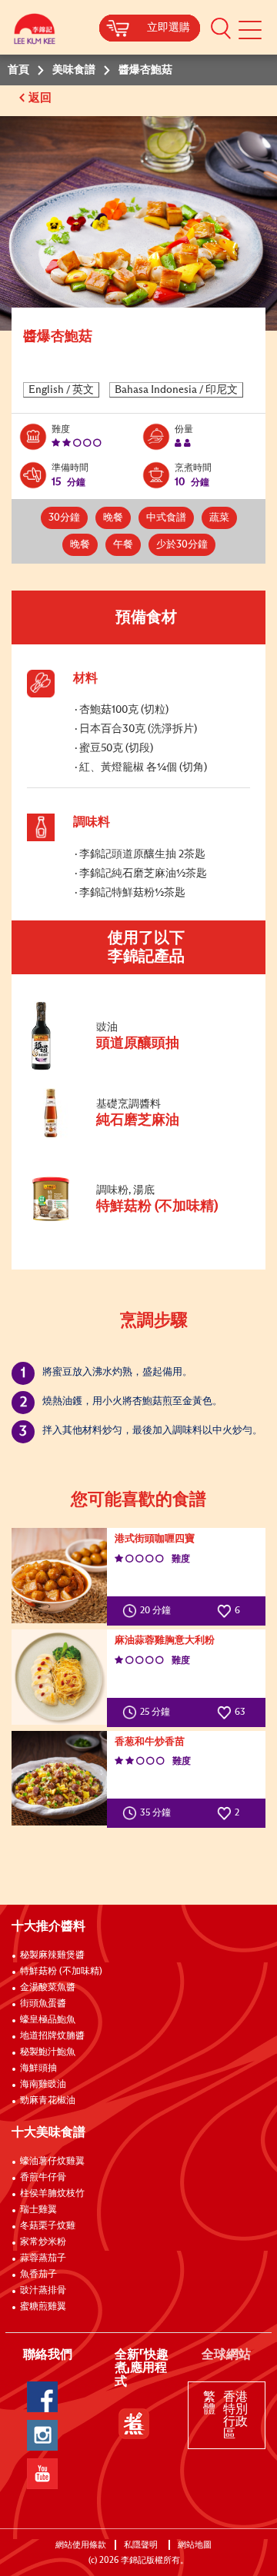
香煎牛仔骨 (43, 2178)
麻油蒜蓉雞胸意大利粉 (165, 1641)
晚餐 (113, 518)
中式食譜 (166, 518)
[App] (134, 2424)
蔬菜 (219, 518)
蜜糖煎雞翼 (43, 2307)
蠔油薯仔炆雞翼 (52, 2162)
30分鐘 (64, 518)
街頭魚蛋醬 (43, 2004)
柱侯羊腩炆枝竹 (52, 2194)
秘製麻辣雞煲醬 (52, 1955)
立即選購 (169, 28)
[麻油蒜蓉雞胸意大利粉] (59, 1677)
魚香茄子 (38, 2275)
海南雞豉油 (43, 2085)
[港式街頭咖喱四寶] (59, 1576)
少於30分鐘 (182, 545)
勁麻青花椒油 (48, 2101)
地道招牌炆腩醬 (52, 2036)
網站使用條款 (81, 2545)
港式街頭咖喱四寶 (155, 1539)
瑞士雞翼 (38, 2210)
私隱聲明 (142, 2545)
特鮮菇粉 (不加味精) (61, 1972)
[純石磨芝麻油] (130, 1135)
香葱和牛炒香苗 (150, 1742)
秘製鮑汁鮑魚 (48, 2052)
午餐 (123, 545)
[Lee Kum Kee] (35, 33)
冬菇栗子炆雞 (48, 2226)
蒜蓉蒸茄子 (43, 2258)
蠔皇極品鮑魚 (48, 2020)
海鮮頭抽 (38, 2068)
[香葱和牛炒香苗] (59, 1779)
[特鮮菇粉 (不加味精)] (130, 1220)
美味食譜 (74, 70)
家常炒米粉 (43, 2242)
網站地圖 (196, 2545)
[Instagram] (42, 2435)
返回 (42, 98)
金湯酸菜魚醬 (48, 1988)
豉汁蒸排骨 (43, 2291)
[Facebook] (42, 2397)
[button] (221, 28)
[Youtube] (42, 2474)
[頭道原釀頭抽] (130, 1067)
